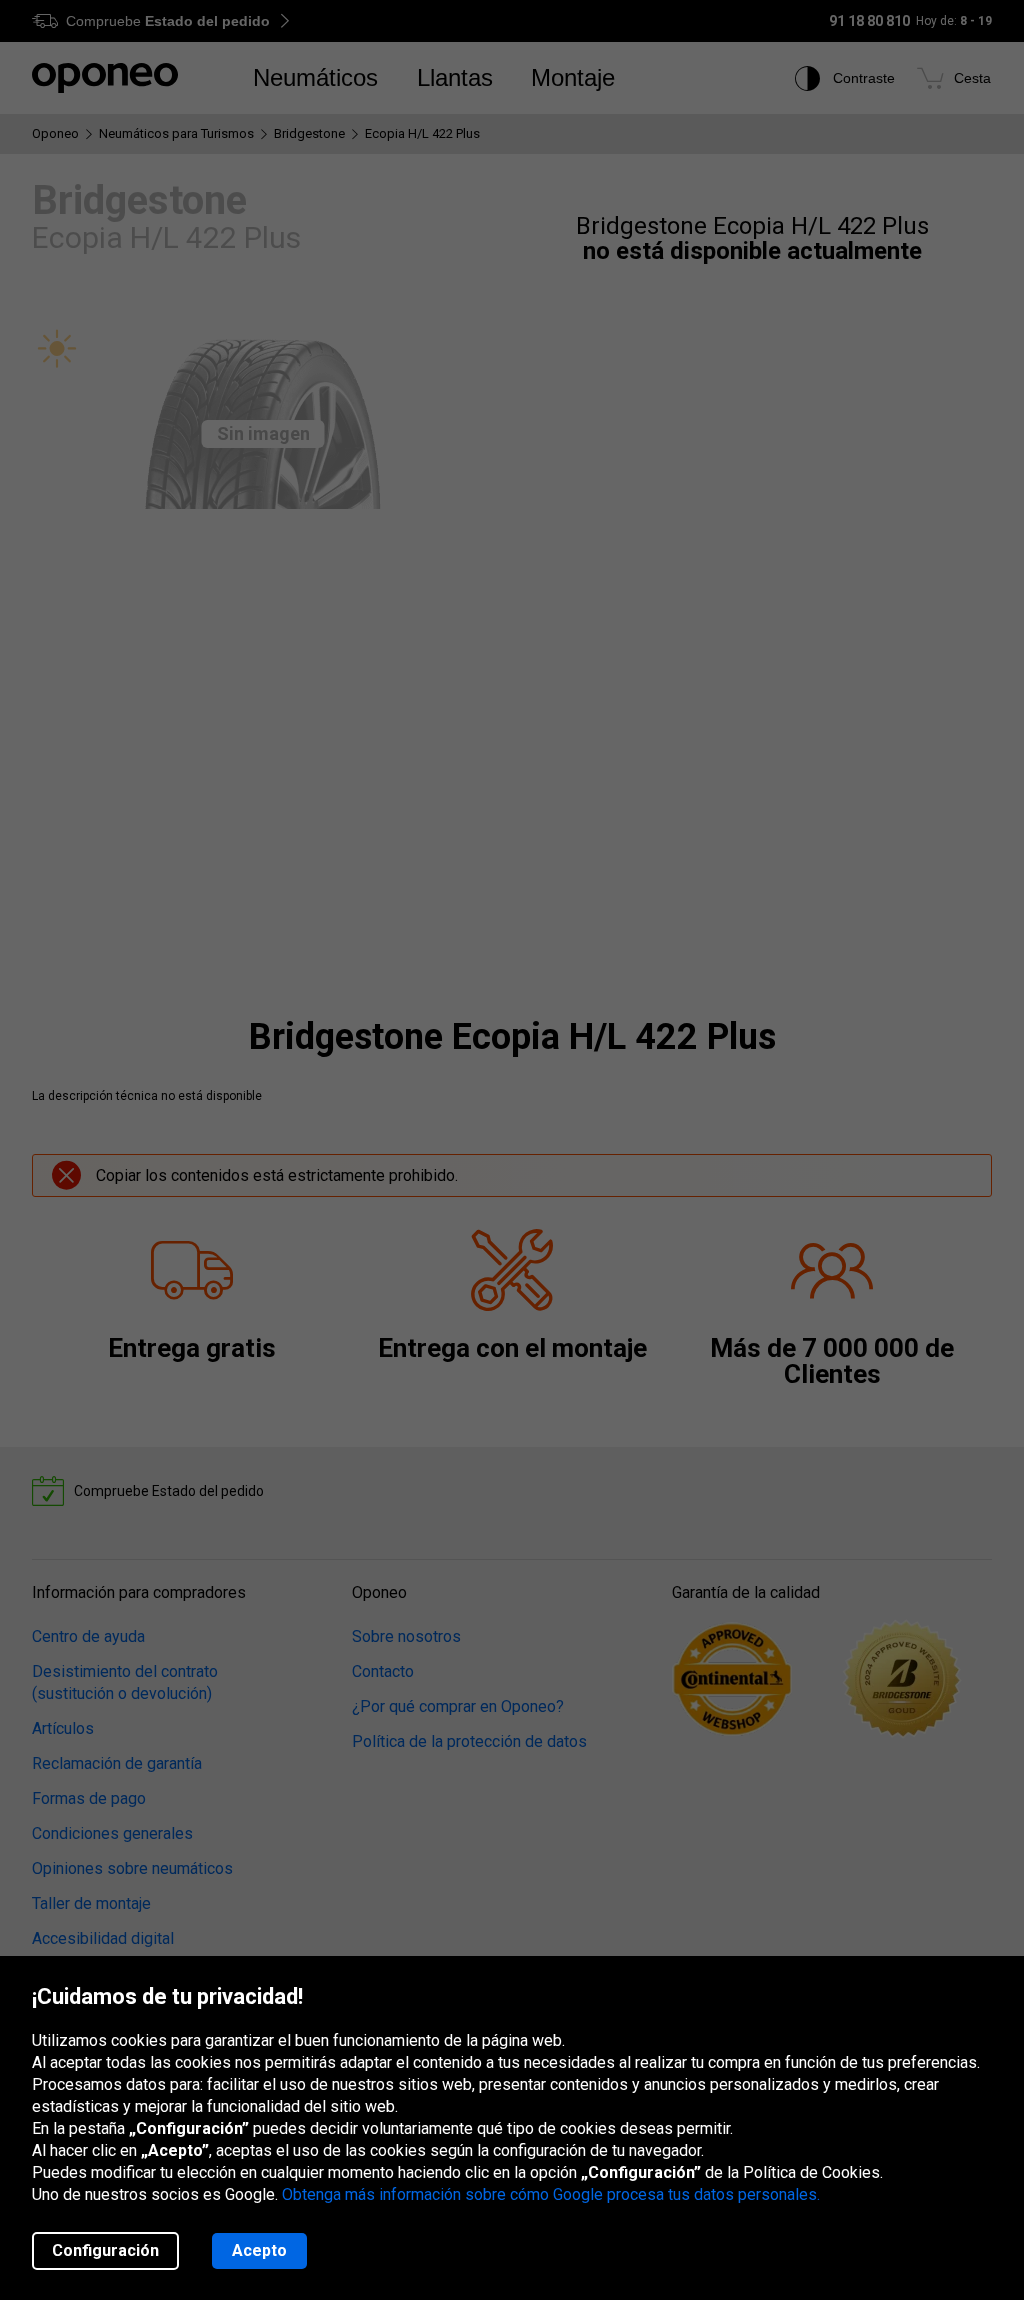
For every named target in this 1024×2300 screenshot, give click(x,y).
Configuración (105, 2250)
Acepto (259, 2250)
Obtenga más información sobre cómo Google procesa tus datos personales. (551, 2194)
